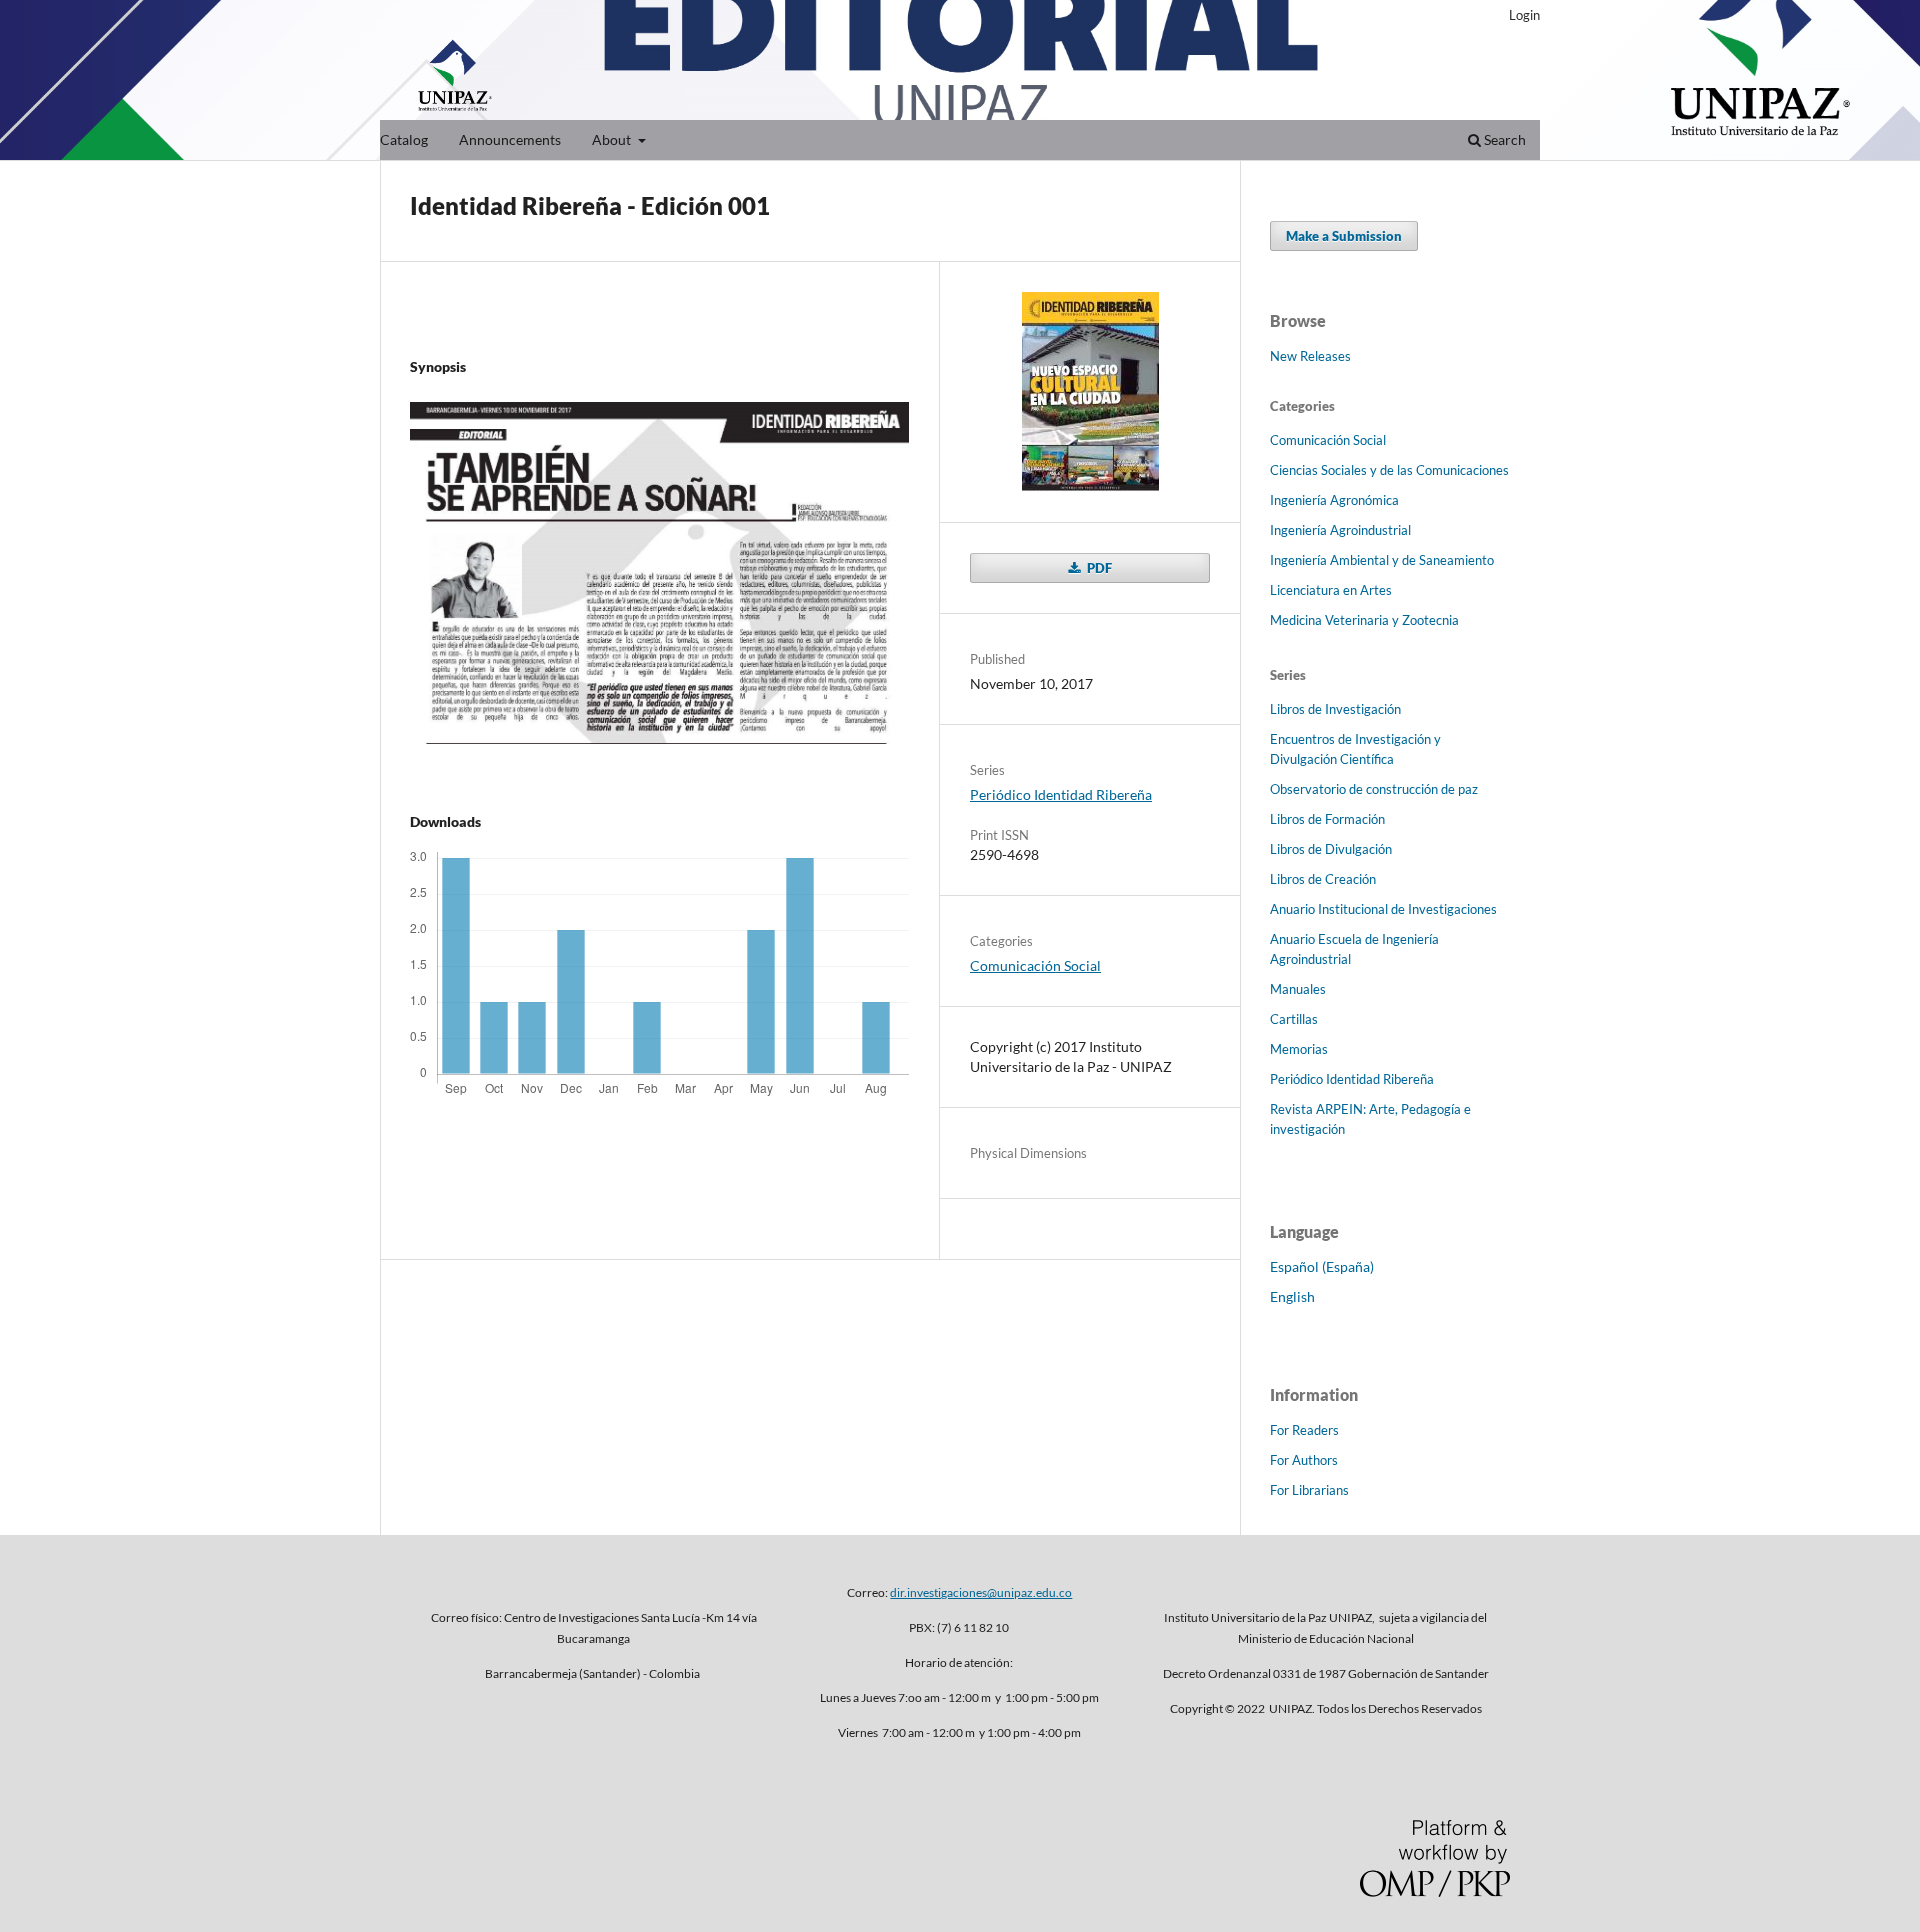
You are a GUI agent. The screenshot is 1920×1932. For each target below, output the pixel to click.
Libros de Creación (1323, 879)
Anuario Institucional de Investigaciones (1383, 909)
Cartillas (1294, 1019)
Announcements (510, 139)
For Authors (1304, 1460)
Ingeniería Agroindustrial (1340, 530)
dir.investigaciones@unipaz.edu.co (981, 1592)
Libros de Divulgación (1331, 849)
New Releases (1310, 356)
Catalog (404, 139)
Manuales (1298, 989)
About (613, 139)
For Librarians (1309, 1490)
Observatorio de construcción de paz (1374, 789)
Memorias (1299, 1049)
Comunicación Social (1035, 965)
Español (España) (1322, 1266)
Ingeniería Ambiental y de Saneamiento (1382, 560)
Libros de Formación (1327, 819)
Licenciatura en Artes (1331, 590)
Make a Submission (1344, 236)
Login (1524, 15)
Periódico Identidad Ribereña (1061, 794)
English (1292, 1296)
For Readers (1304, 1430)
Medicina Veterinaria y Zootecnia (1364, 620)
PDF (1098, 568)
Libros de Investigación (1335, 709)
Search (1503, 139)
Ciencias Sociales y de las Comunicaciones (1389, 470)
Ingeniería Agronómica (1334, 500)
